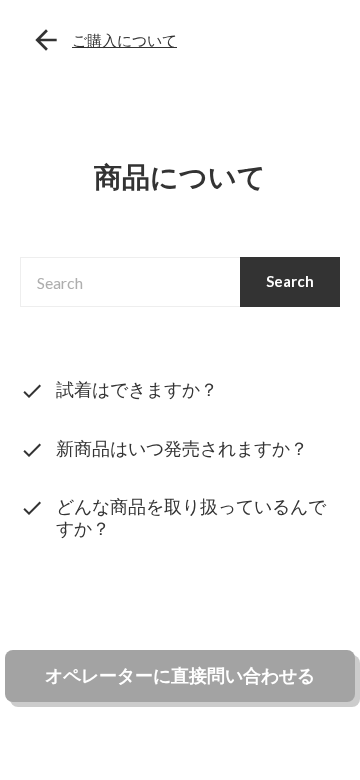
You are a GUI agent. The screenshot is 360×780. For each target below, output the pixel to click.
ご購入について (124, 40)
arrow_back (46, 40)
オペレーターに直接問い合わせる (180, 675)
